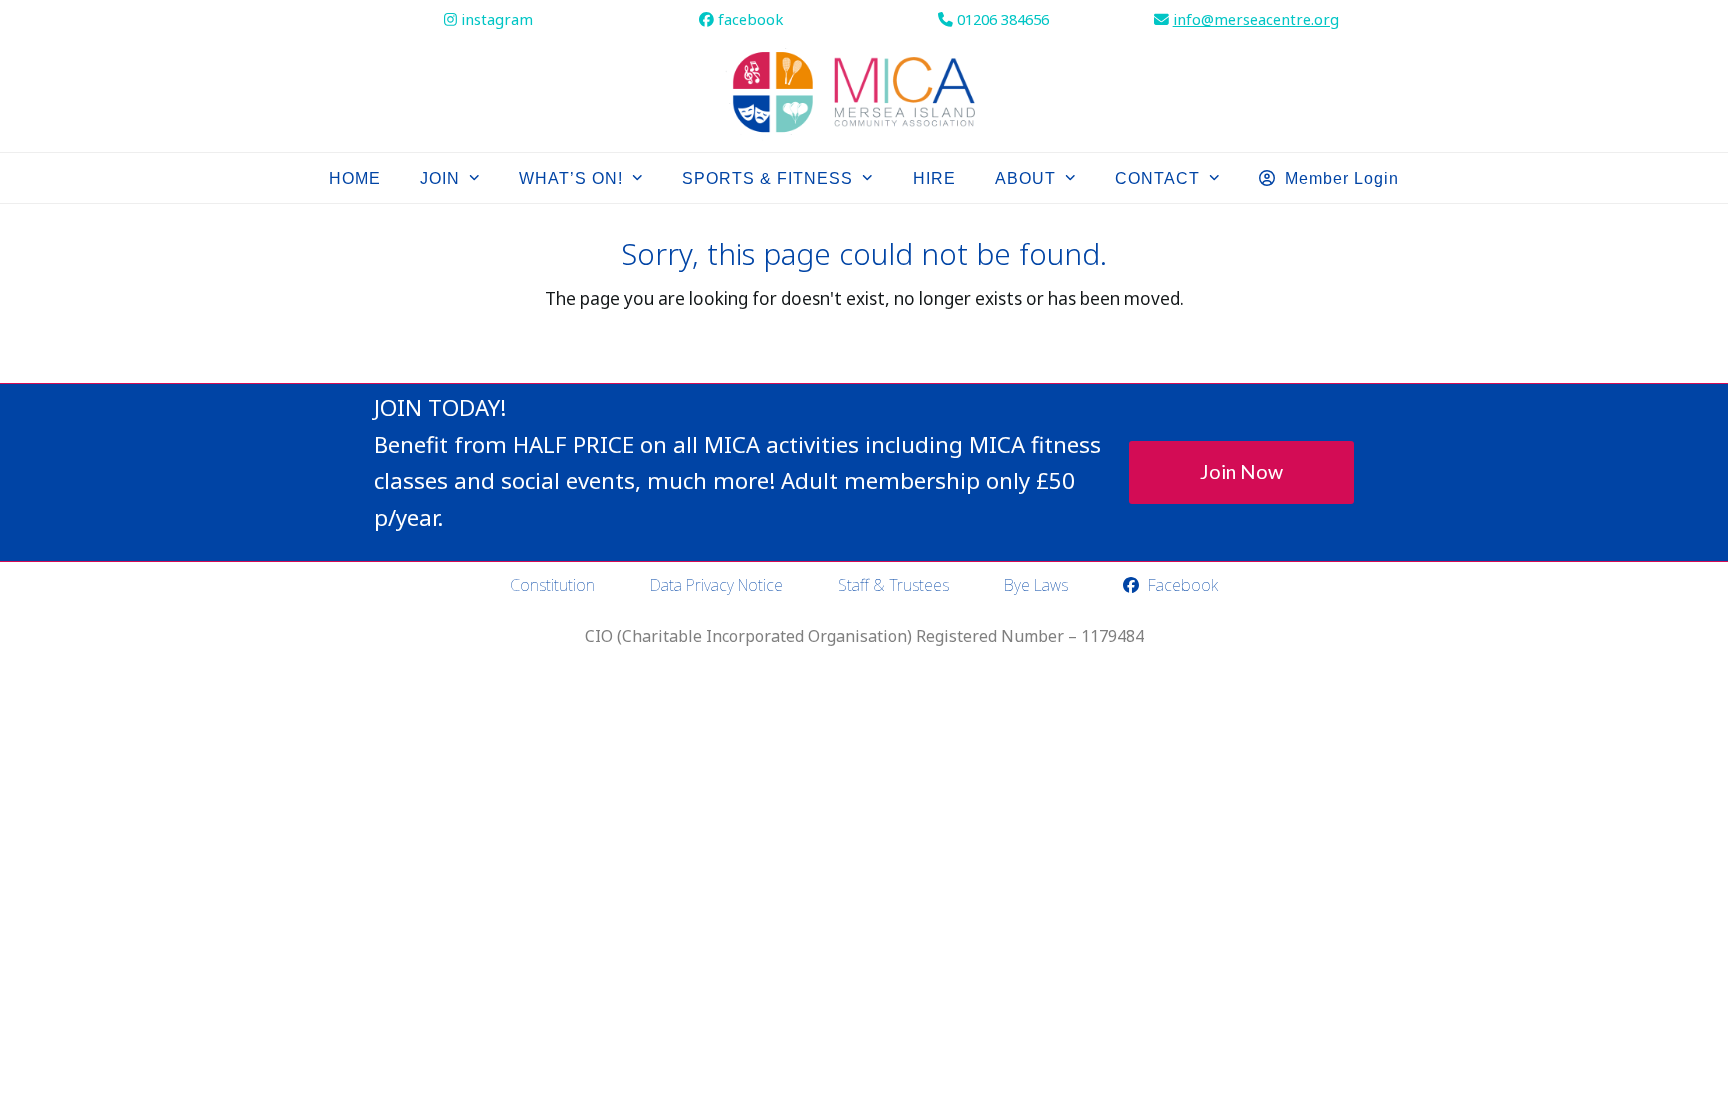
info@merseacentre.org (1256, 19)
